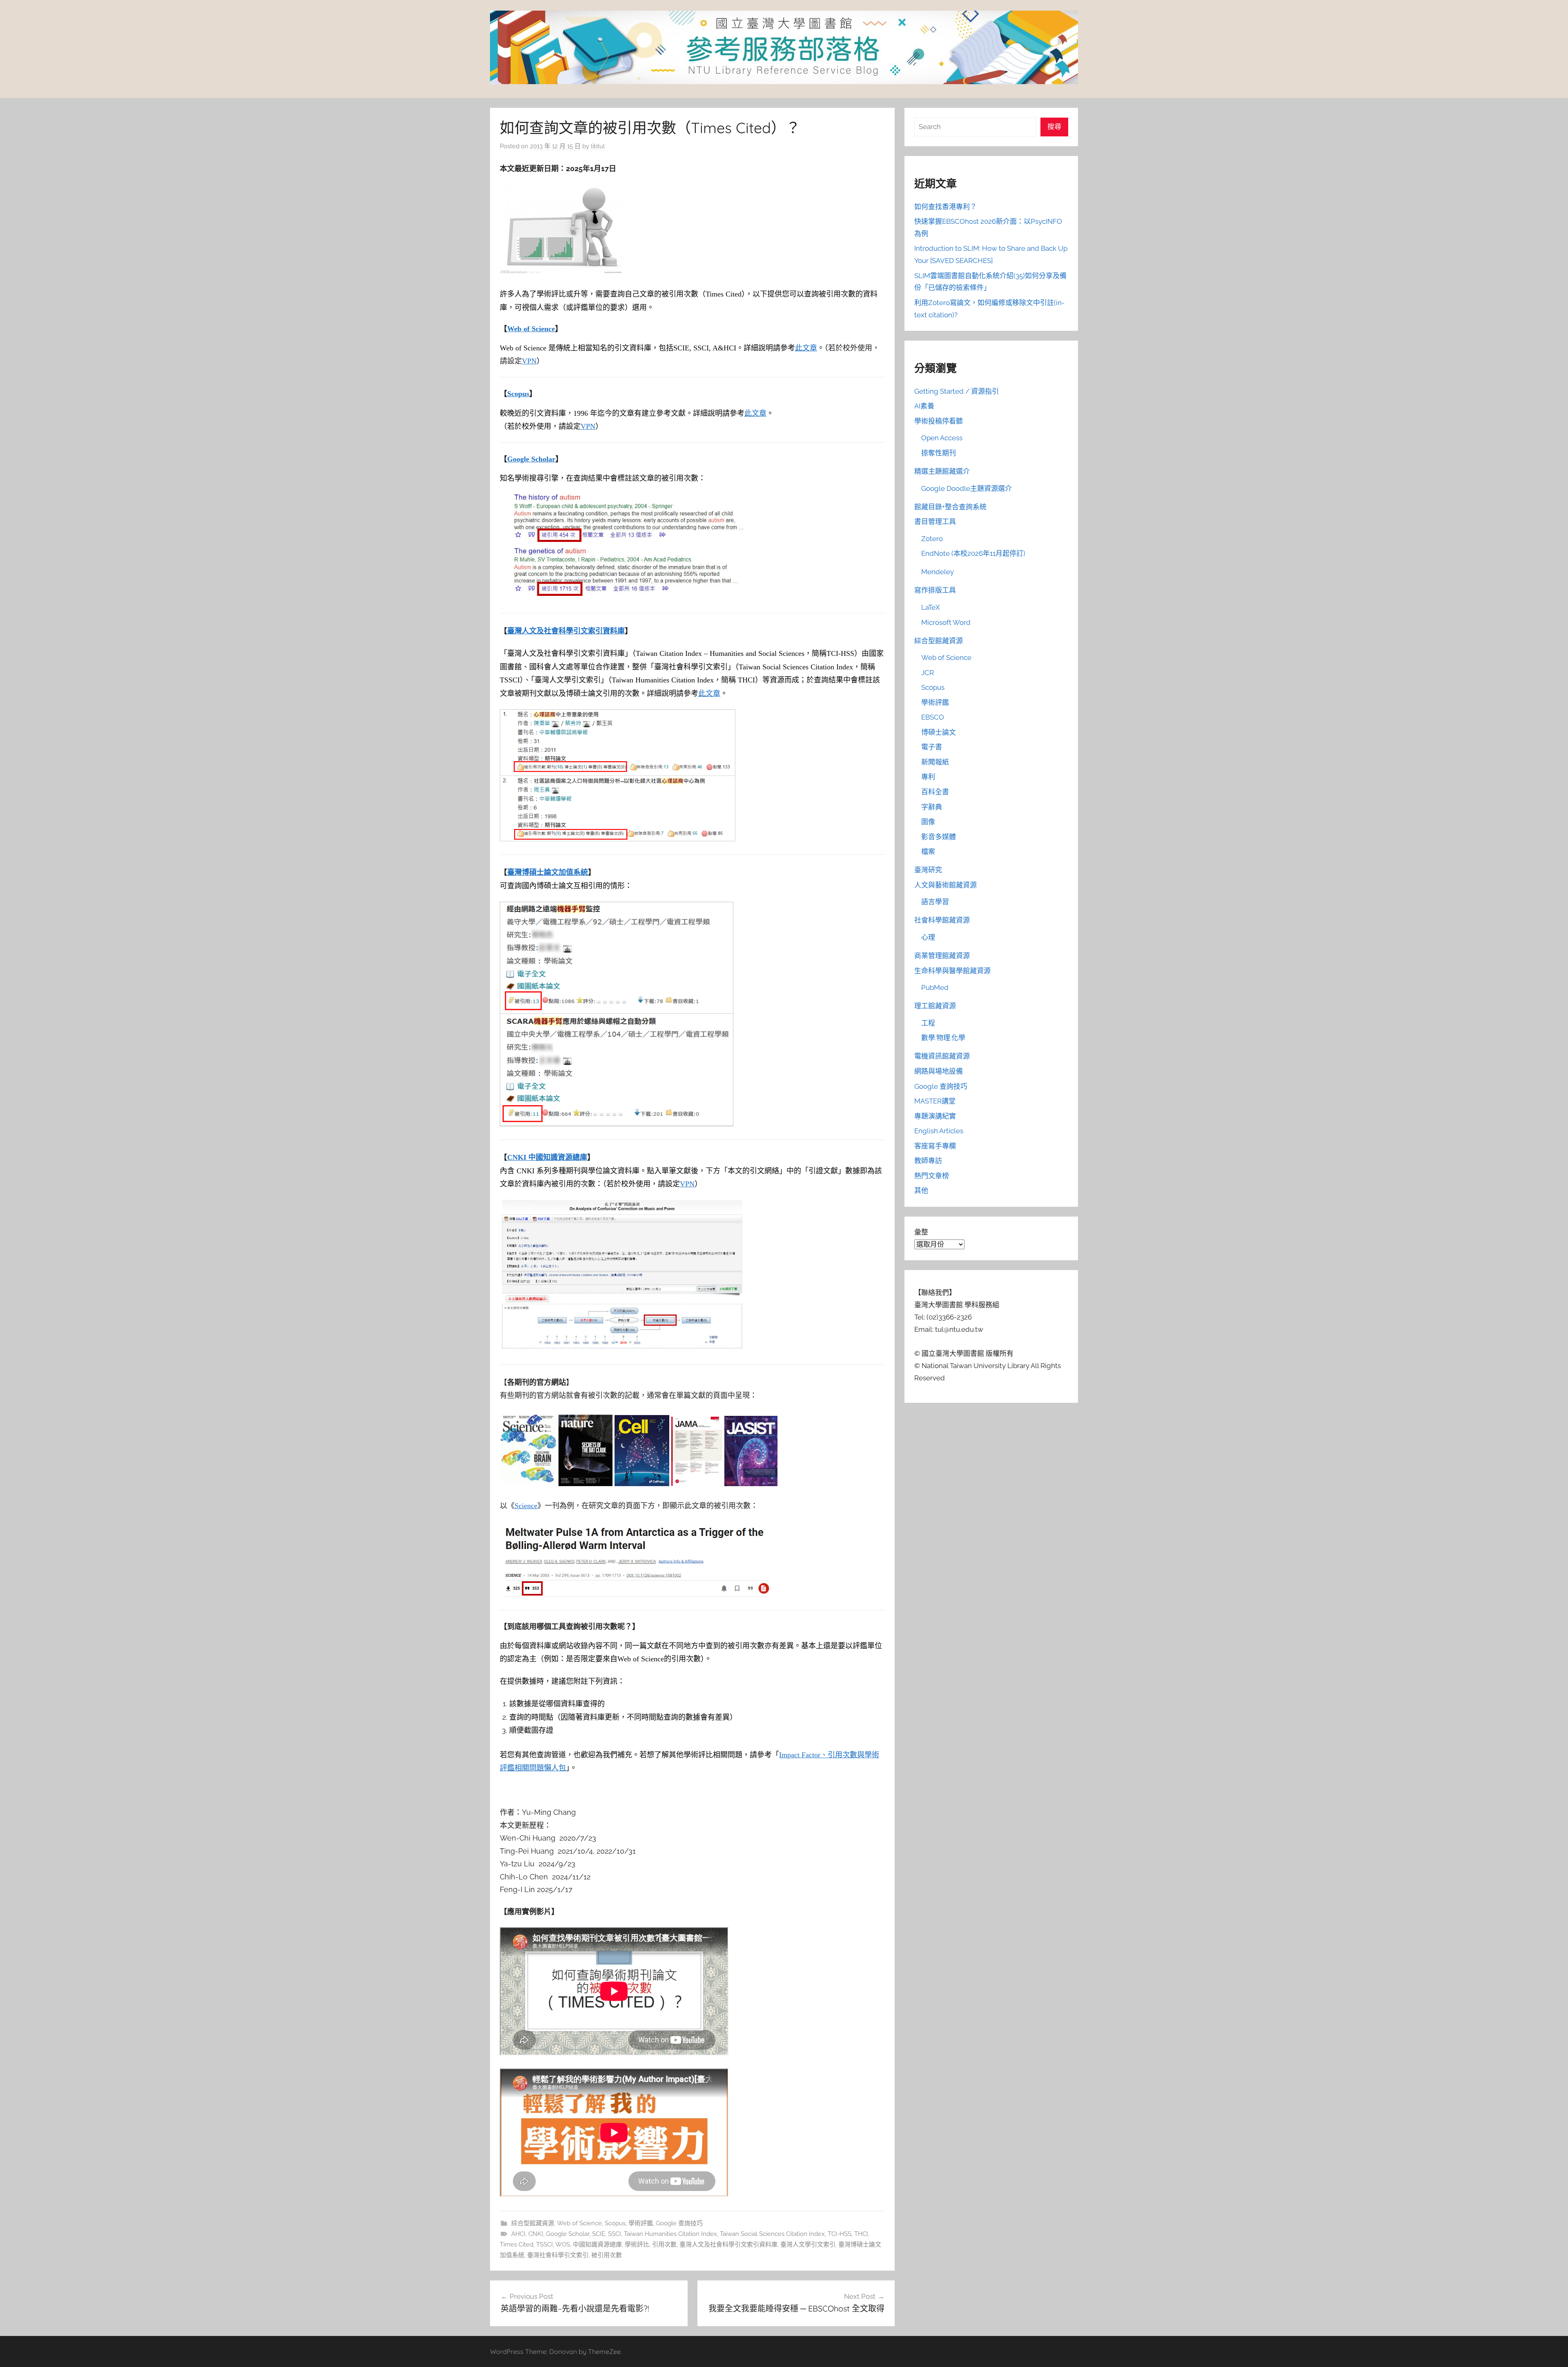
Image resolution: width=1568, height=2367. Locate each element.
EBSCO (933, 717)
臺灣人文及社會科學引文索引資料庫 (566, 631)
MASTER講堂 (935, 1101)
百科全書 (935, 792)
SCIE (599, 2234)
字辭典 (932, 807)
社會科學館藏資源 (942, 920)
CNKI (536, 2234)
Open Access (942, 438)
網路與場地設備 (939, 1071)
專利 (928, 777)
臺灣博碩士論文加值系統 (548, 872)
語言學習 (935, 902)
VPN (529, 361)
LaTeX (931, 607)
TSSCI (545, 2244)
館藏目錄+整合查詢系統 (950, 507)
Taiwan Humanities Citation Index (670, 2234)
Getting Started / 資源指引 (957, 391)
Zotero (932, 539)
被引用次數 (607, 2255)
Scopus (518, 394)
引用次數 (664, 2244)
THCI (861, 2234)
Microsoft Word (946, 622)
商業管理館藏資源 (942, 956)
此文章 (806, 348)
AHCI (518, 2234)
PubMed (935, 987)
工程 (928, 1023)
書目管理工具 (935, 522)
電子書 (932, 747)
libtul (598, 146)
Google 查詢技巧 (679, 2223)
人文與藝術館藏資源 (945, 885)
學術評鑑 (641, 2223)
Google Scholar (531, 459)
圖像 (928, 822)
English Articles (939, 1131)
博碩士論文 (939, 732)
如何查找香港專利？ (945, 207)
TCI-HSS (840, 2234)
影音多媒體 (939, 837)
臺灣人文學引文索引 (808, 2244)
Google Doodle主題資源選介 (967, 488)
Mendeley (938, 572)
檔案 (928, 851)
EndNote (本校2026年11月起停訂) (973, 553)
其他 (921, 1190)
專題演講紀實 (935, 1116)
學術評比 (637, 2244)
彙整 (921, 1232)
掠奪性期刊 (939, 453)
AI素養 (924, 406)
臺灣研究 (928, 870)
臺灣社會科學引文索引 (558, 2255)
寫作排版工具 (935, 590)
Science (526, 1506)
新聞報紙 (935, 762)
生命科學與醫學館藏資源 (952, 971)
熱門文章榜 (932, 1176)
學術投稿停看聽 (939, 421)
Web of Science (531, 329)
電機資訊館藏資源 (942, 1056)
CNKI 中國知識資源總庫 (547, 1157)
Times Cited (517, 2244)
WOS (563, 2244)
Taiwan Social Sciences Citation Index (772, 2234)
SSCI (615, 2234)
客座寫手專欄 (935, 1146)
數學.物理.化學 (943, 1038)
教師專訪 (928, 1161)
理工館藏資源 (935, 1006)
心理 (928, 937)
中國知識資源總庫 (597, 2244)
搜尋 (1054, 127)
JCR (928, 673)
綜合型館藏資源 (533, 2223)
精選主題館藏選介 (942, 471)
